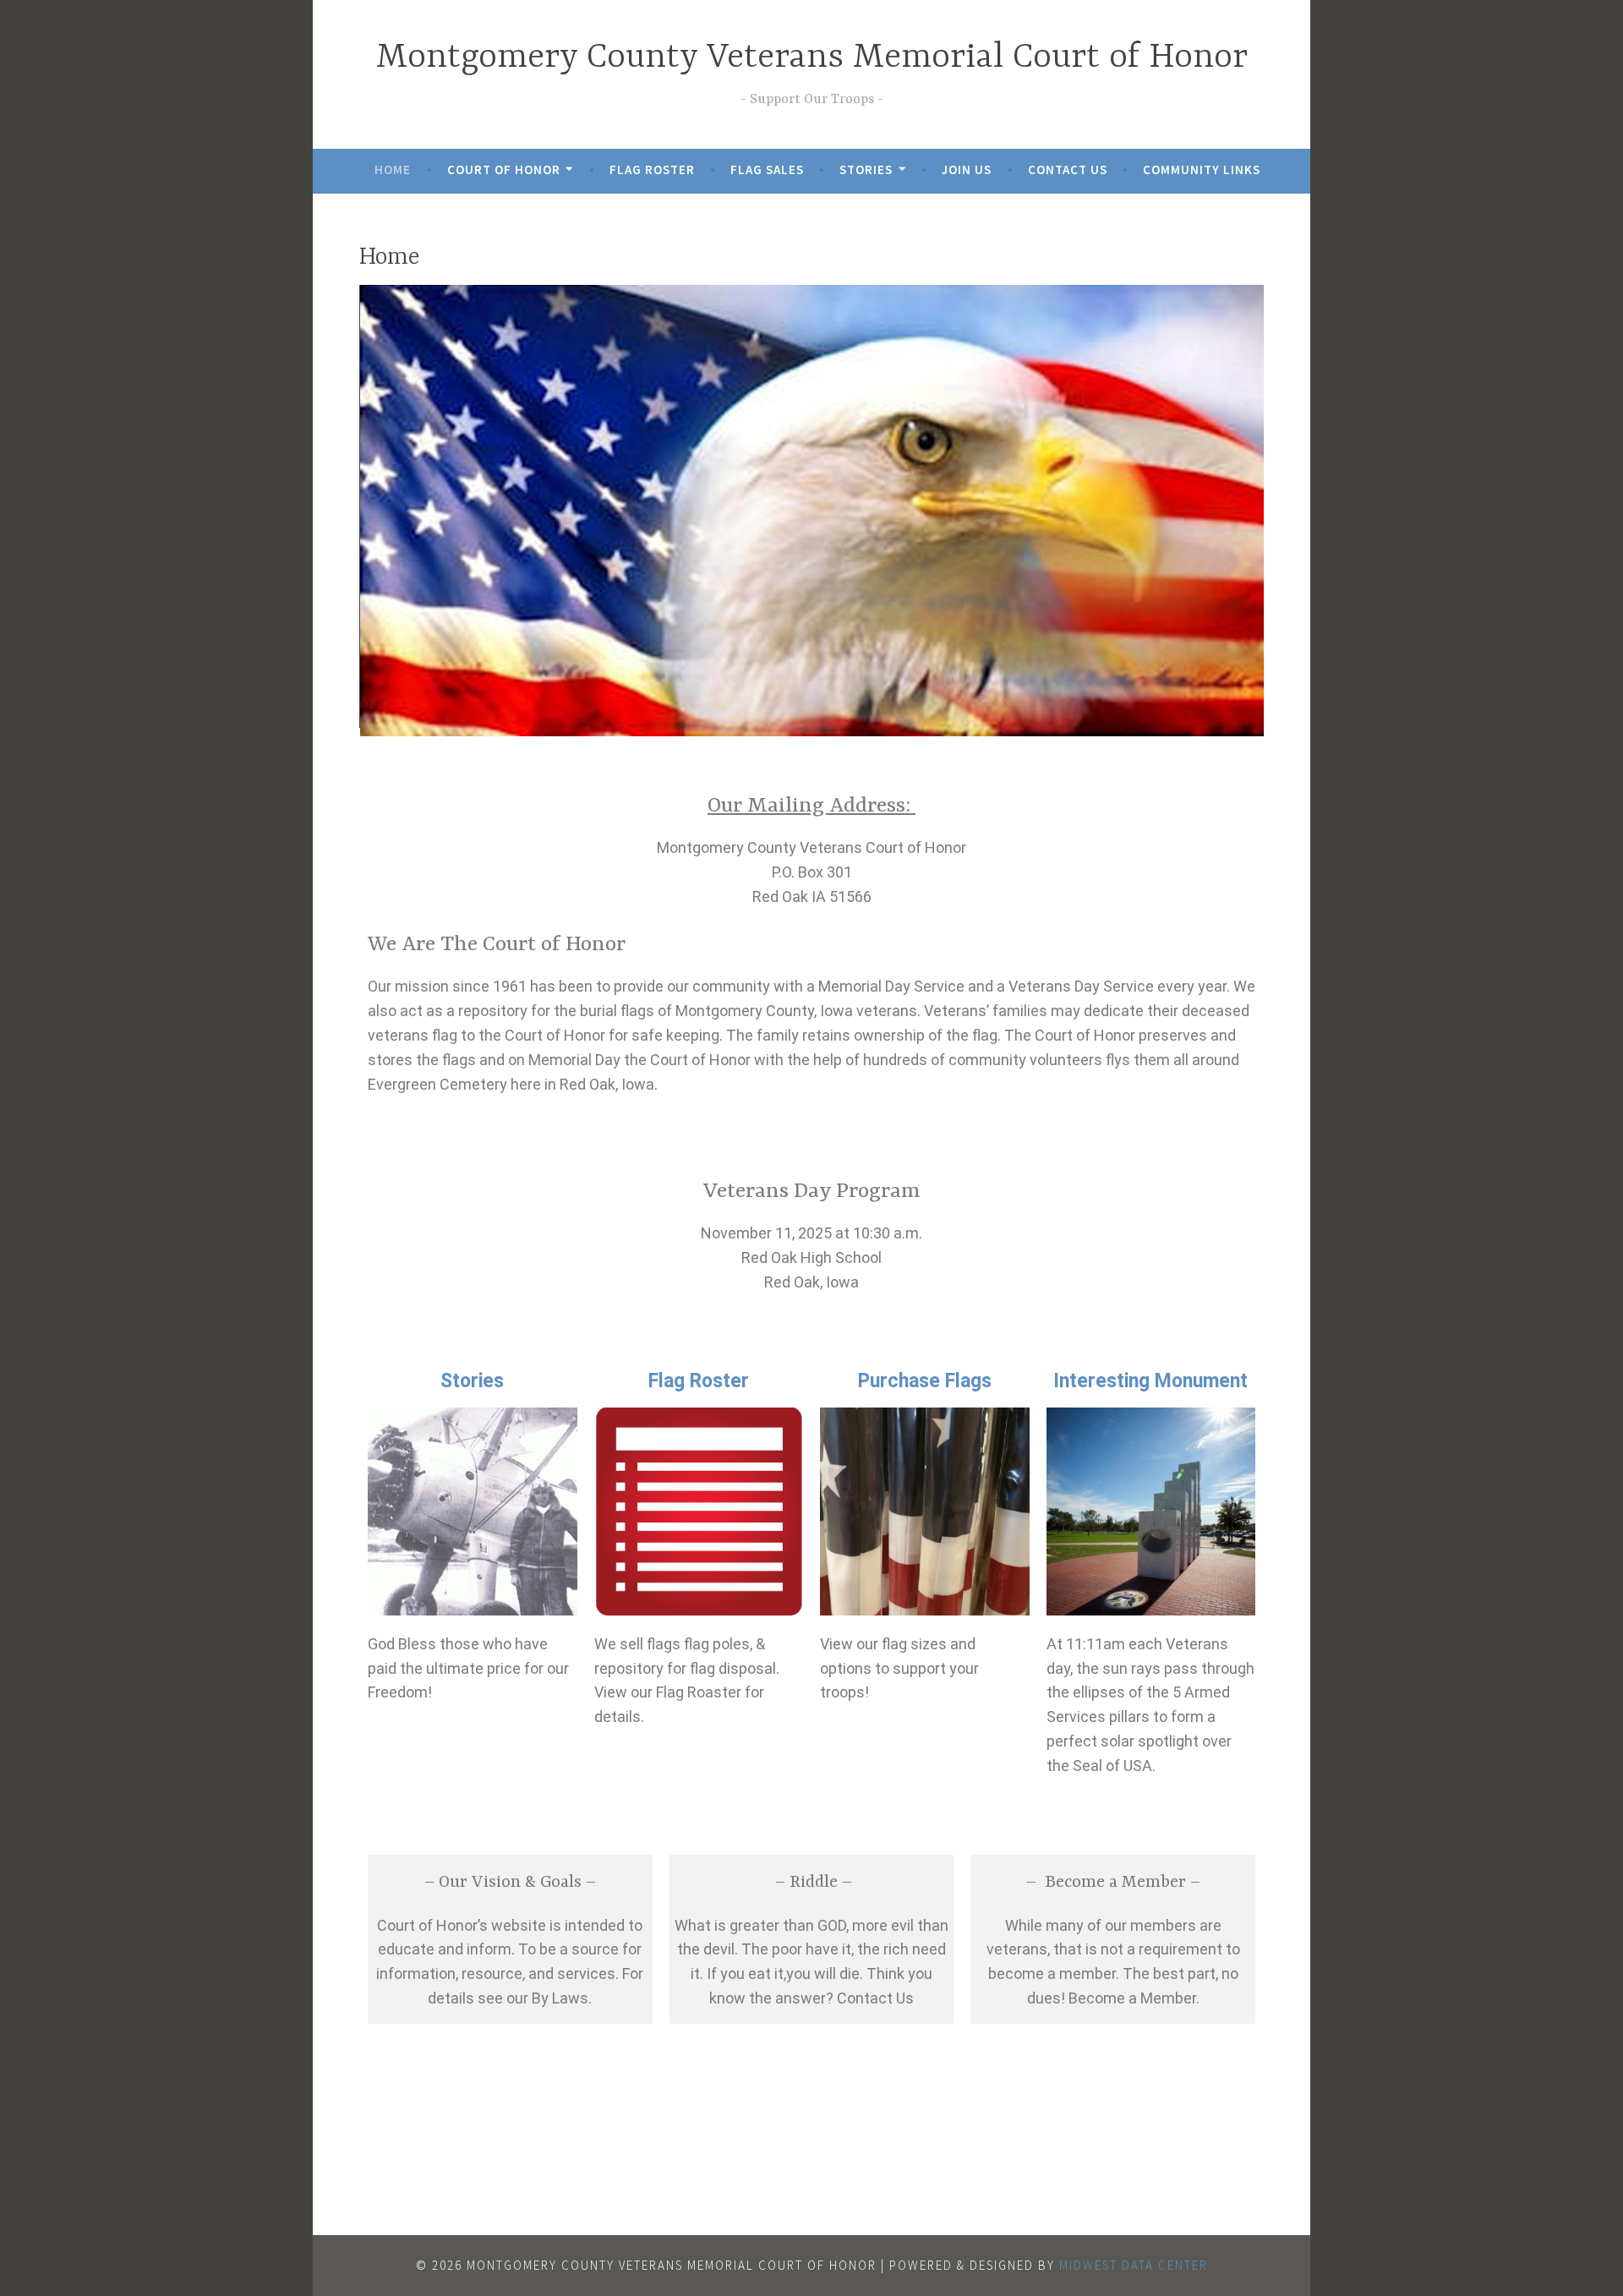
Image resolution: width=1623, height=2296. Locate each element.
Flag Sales (767, 169)
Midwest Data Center (1134, 2265)
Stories (866, 169)
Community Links (1202, 169)
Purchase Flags (925, 1381)
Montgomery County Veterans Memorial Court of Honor (812, 58)
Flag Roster (652, 169)
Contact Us (1068, 169)
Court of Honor (504, 169)
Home (393, 169)
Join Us (967, 169)
